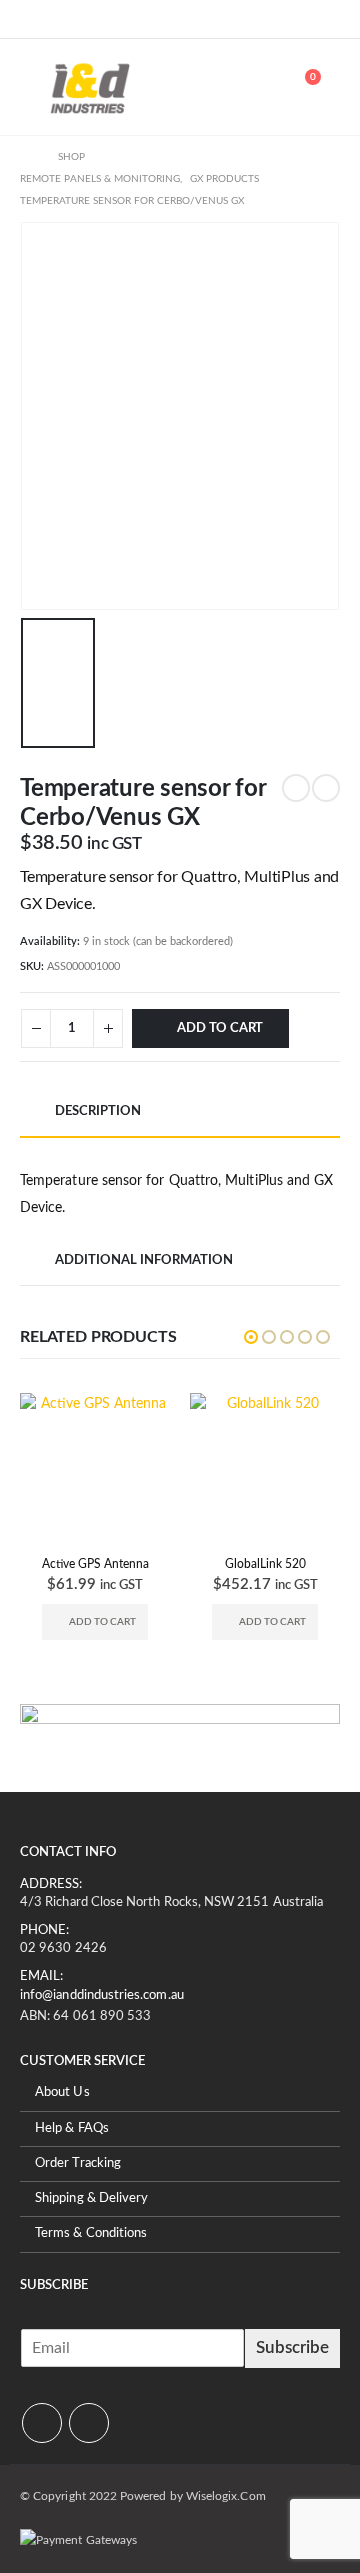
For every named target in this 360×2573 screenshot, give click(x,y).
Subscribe (292, 2347)
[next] (326, 788)
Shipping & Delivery (91, 2198)
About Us (62, 2093)
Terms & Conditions (91, 2234)
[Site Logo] (90, 87)
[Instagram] (68, 19)
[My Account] (256, 87)
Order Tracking (78, 2163)
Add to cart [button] (114, 1622)
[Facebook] (35, 19)
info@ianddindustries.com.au (102, 1995)
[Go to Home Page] (25, 157)
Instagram (89, 2423)
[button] (35, 86)
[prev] (296, 788)
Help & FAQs (72, 2128)
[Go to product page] (108, 1468)
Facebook (42, 2423)
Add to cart (220, 1028)
